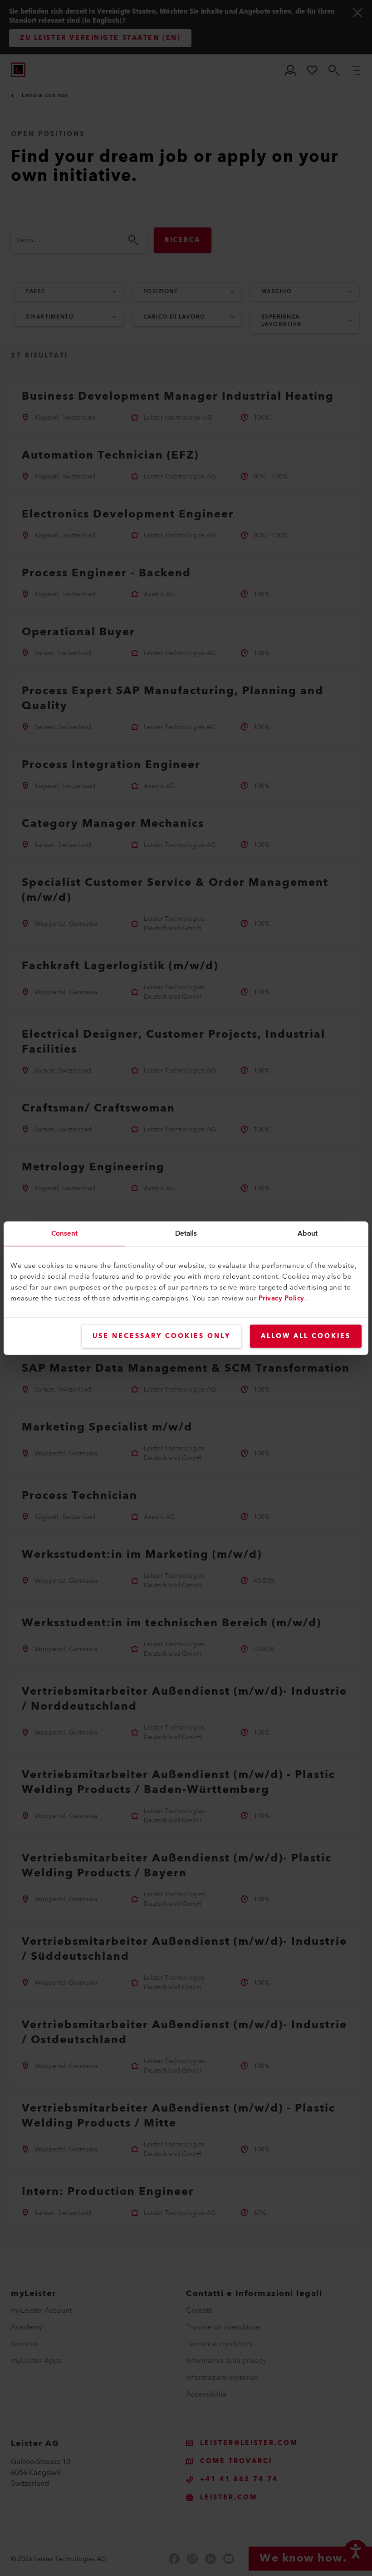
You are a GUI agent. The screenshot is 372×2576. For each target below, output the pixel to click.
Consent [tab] (65, 1233)
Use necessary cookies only (162, 1336)
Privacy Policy (281, 1298)
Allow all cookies (306, 1336)
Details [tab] (186, 1233)
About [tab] (308, 1233)
